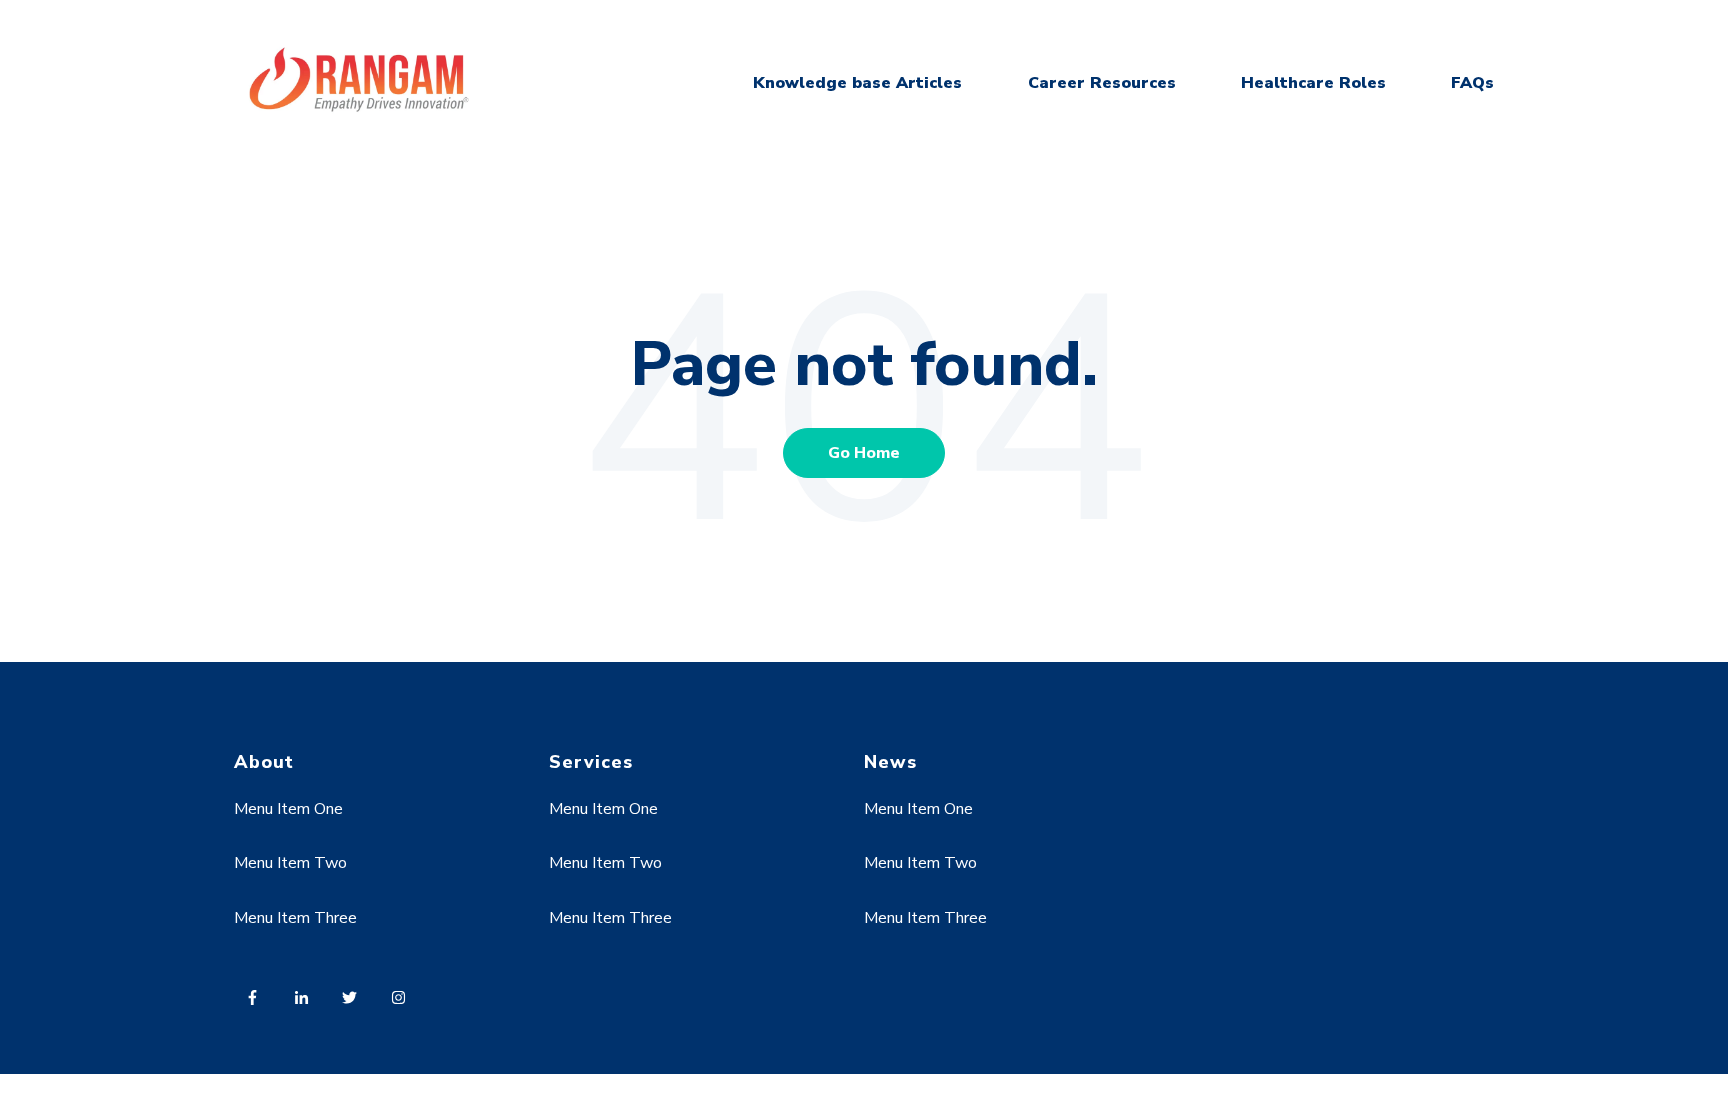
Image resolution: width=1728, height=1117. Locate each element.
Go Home (864, 453)
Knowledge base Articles (857, 83)
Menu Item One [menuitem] (288, 809)
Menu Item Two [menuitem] (290, 863)
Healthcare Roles (1313, 83)
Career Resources (1102, 83)
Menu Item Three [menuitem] (295, 918)
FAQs (1472, 83)
